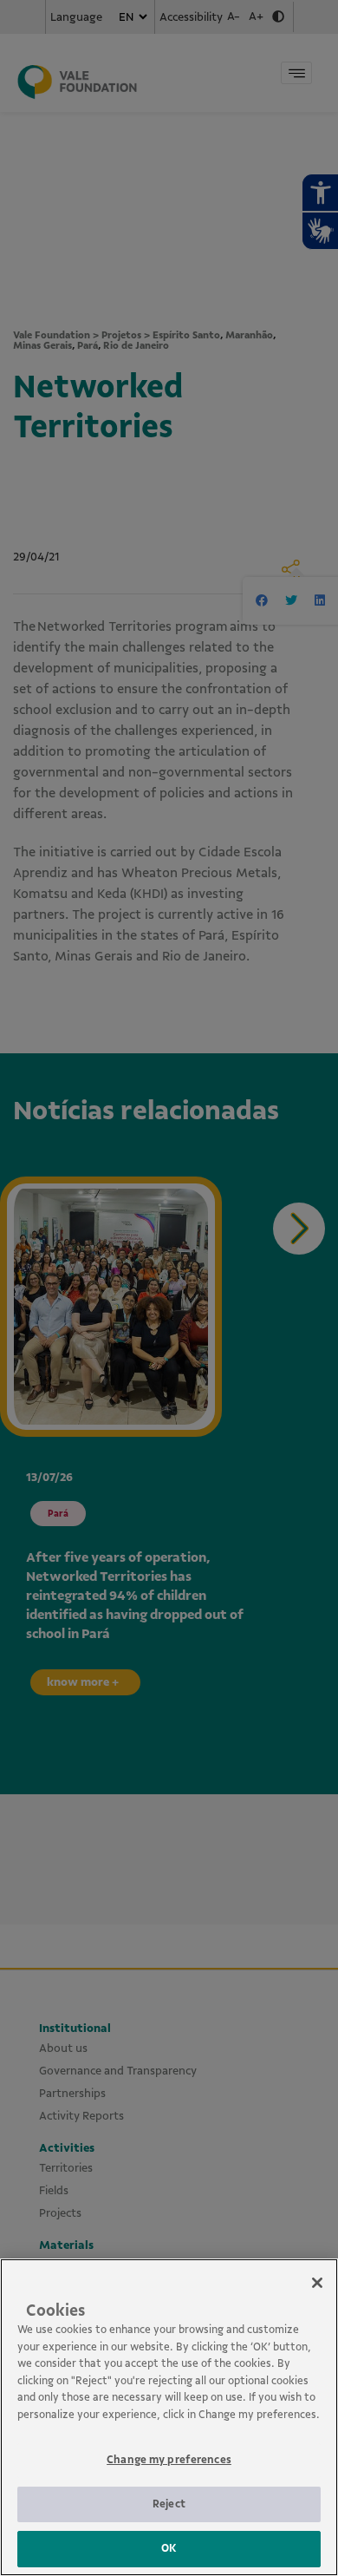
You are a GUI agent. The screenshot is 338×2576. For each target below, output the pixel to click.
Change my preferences (169, 2460)
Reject (169, 2504)
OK (169, 2548)
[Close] (317, 2283)
